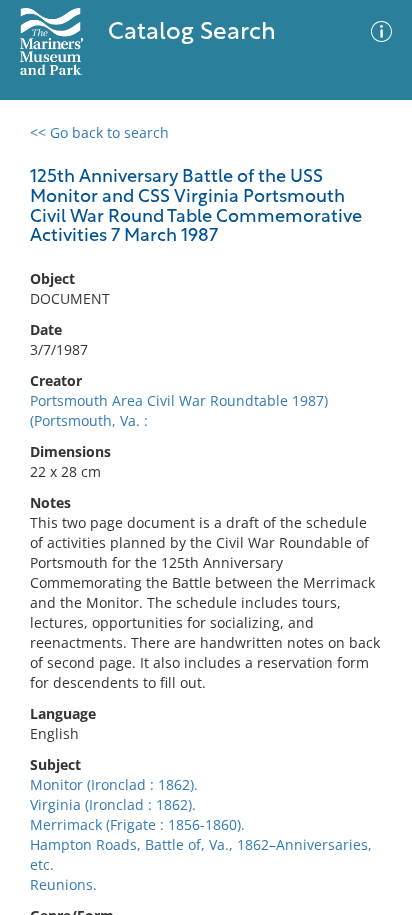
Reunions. (63, 884)
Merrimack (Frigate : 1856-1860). (137, 824)
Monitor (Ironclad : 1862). (114, 784)
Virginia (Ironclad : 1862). (113, 804)
